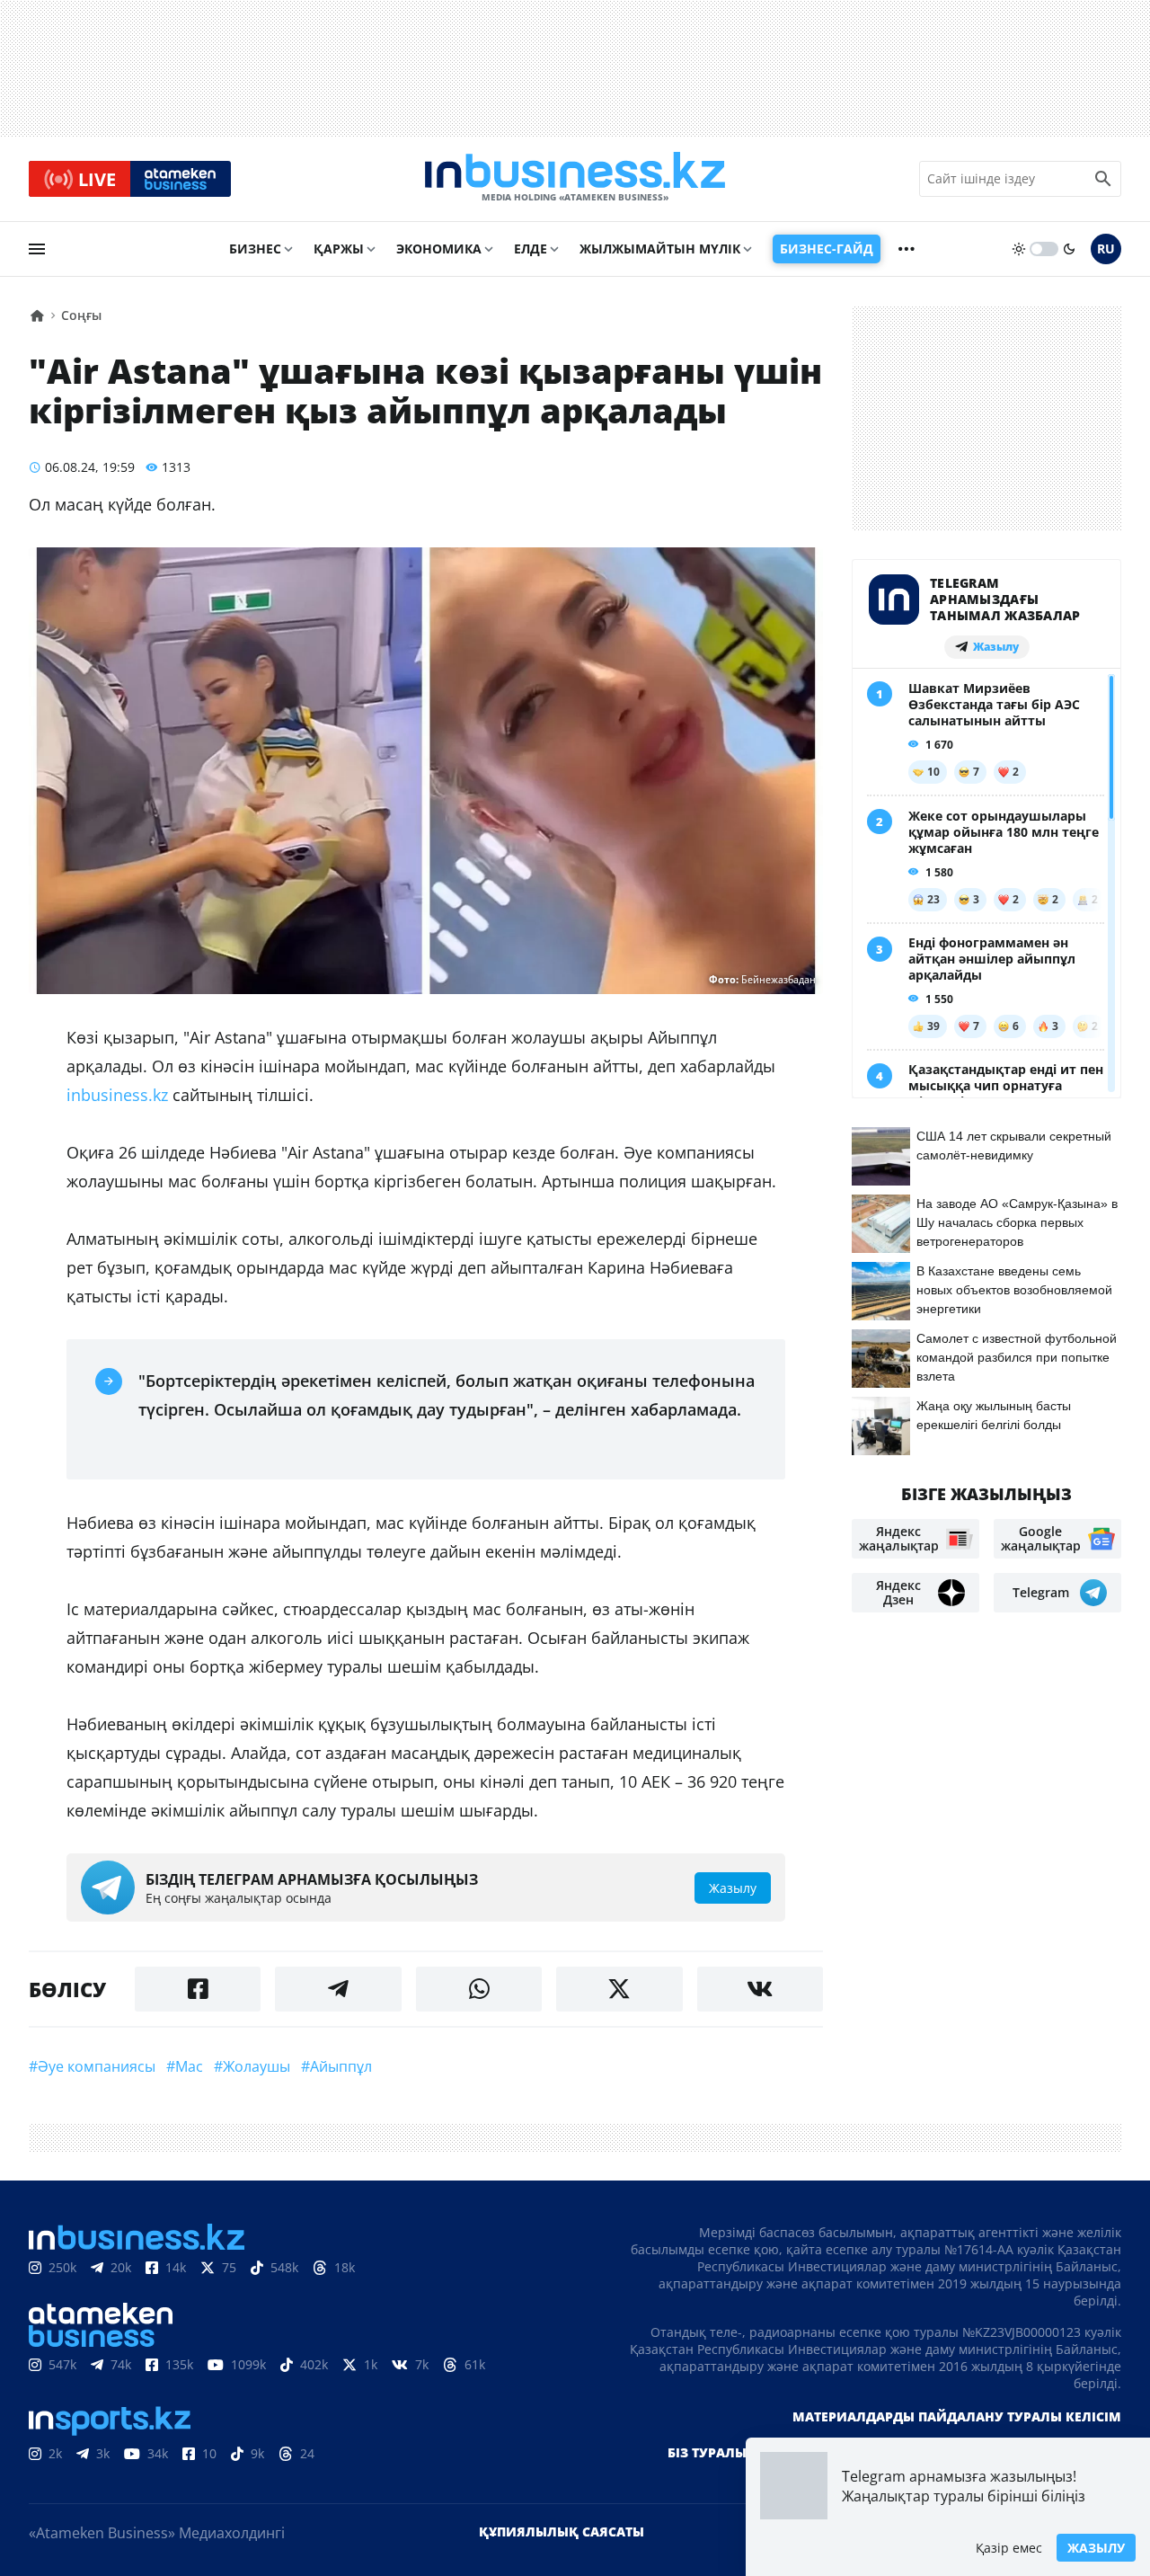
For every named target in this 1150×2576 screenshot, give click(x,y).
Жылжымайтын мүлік (660, 249)
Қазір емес (1009, 2548)
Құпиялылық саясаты (562, 2532)
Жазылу (1096, 2548)
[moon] (1069, 249)
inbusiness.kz (117, 1095)
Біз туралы (707, 2452)
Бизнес (255, 249)
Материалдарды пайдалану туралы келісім (957, 2416)
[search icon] (1103, 179)
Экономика (439, 249)
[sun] (1019, 249)
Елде (531, 249)
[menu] (37, 249)
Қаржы (339, 249)
